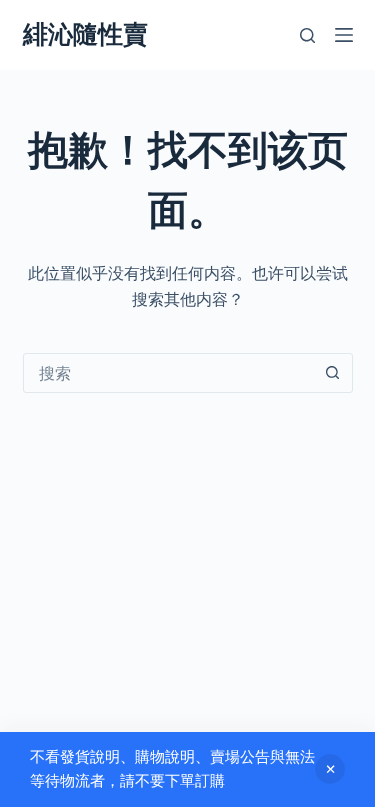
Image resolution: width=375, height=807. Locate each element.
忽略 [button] (330, 769)
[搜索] (307, 35)
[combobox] (169, 373)
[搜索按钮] (333, 373)
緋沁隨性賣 (85, 34)
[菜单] (344, 35)
